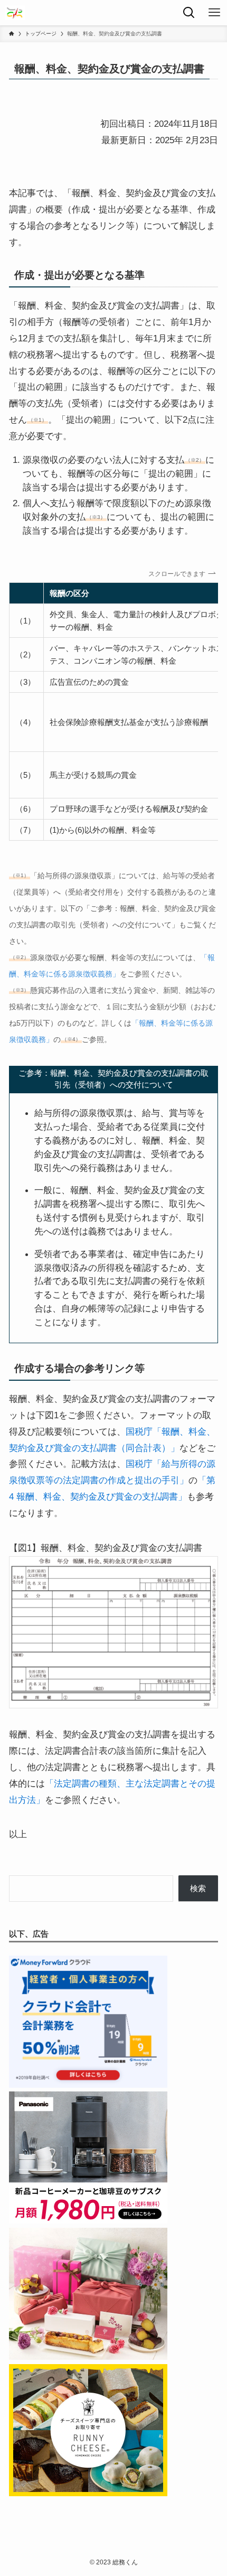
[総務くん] (15, 13)
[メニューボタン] (214, 13)
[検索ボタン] (189, 13)
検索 (198, 1888)
